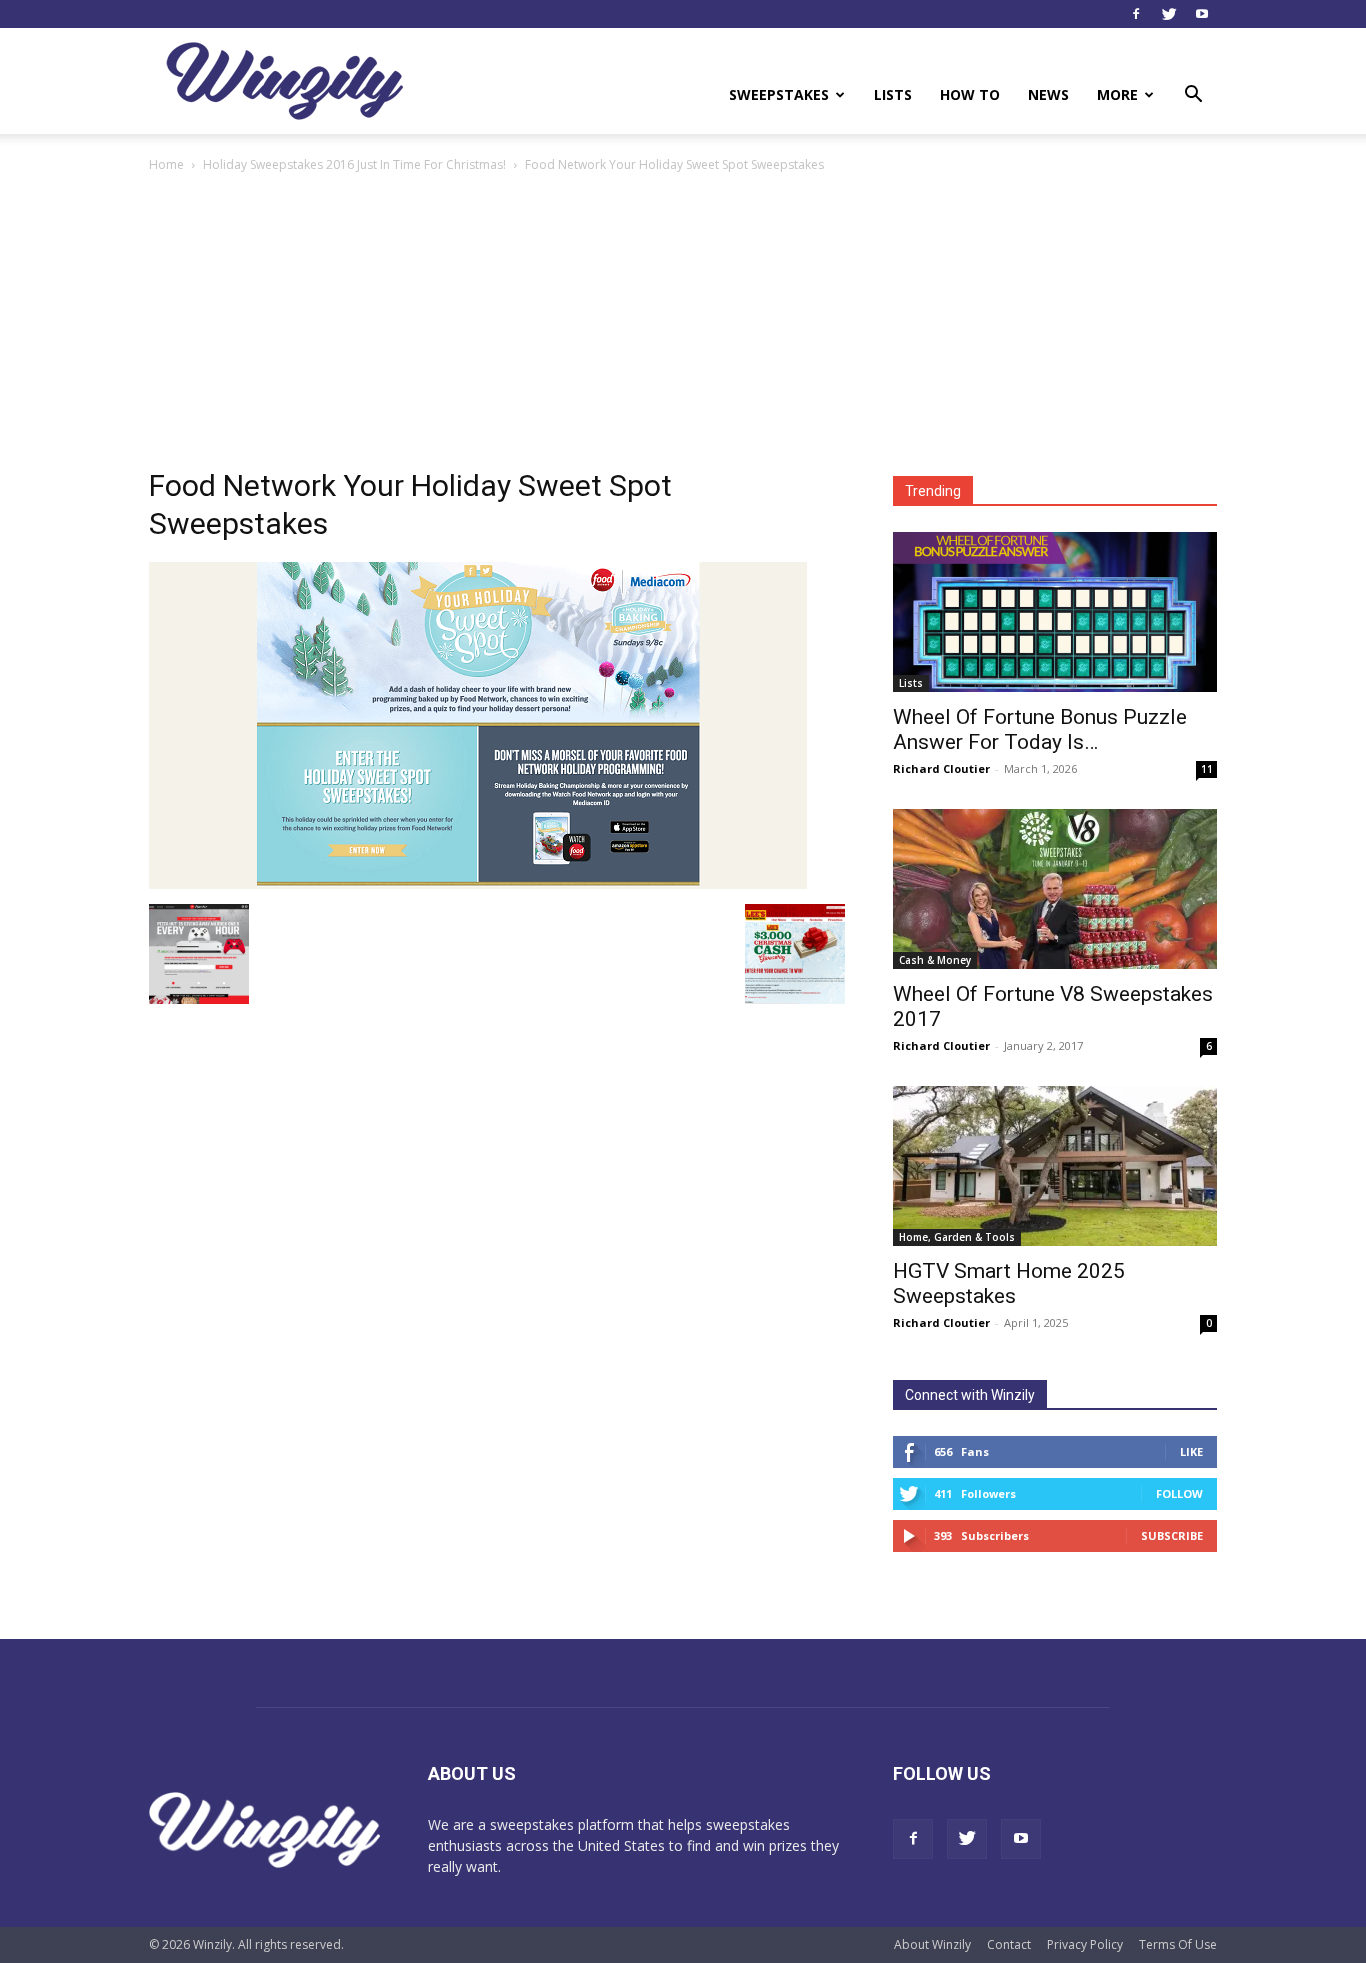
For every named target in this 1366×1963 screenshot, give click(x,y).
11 (1207, 769)
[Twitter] (1169, 14)
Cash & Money (935, 960)
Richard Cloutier (941, 768)
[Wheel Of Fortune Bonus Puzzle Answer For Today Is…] (1055, 612)
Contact (1009, 1944)
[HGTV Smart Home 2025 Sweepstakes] (1055, 1166)
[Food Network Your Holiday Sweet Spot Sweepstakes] (478, 883)
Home (166, 164)
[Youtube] (1202, 14)
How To (970, 94)
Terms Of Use (1178, 1944)
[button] (1193, 96)
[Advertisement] (683, 326)
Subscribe (1172, 1535)
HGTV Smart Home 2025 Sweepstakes (1009, 1283)
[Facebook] (1136, 14)
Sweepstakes (779, 94)
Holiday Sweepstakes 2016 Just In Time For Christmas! (354, 164)
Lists (893, 94)
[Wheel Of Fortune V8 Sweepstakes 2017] (1055, 889)
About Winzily (932, 1944)
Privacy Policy (1085, 1944)
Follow (1179, 1493)
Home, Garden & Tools (957, 1237)
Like (1191, 1451)
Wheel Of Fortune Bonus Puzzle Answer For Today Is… (1040, 729)
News (1048, 94)
